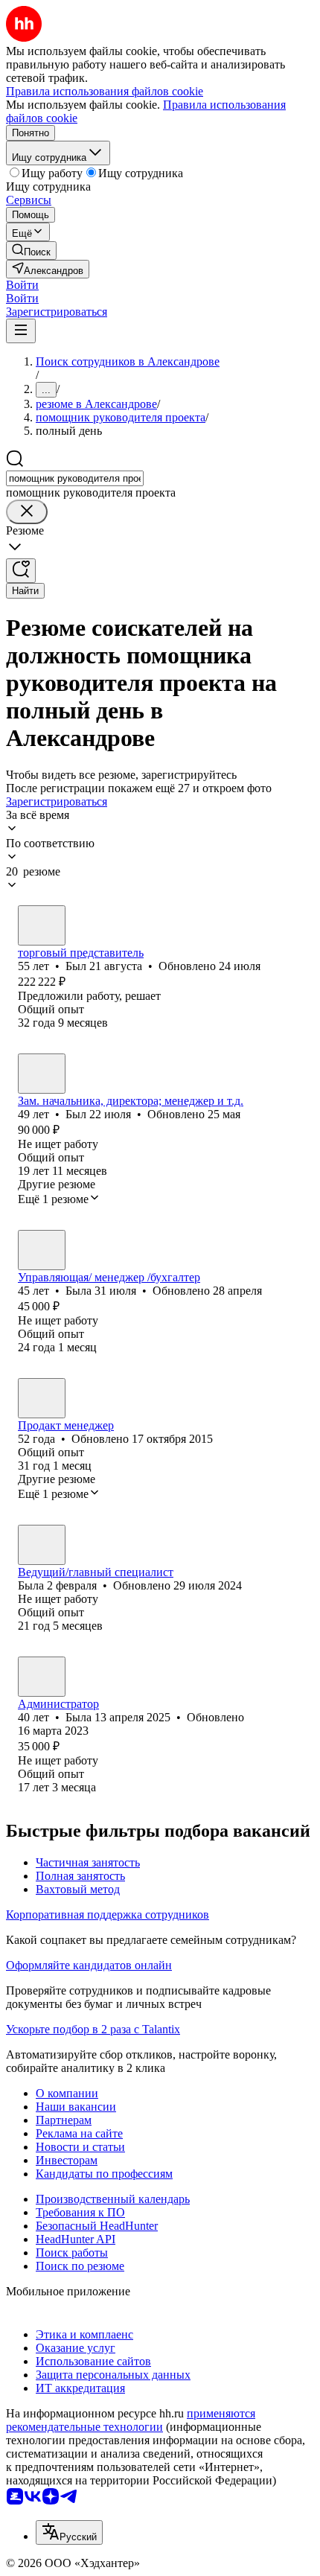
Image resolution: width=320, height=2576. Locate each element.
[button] (22, 285)
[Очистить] (27, 512)
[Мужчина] (42, 925)
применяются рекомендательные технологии (131, 2420)
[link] (31, 251)
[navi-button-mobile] (21, 331)
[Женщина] (42, 1250)
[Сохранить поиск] (21, 571)
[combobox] (75, 478)
